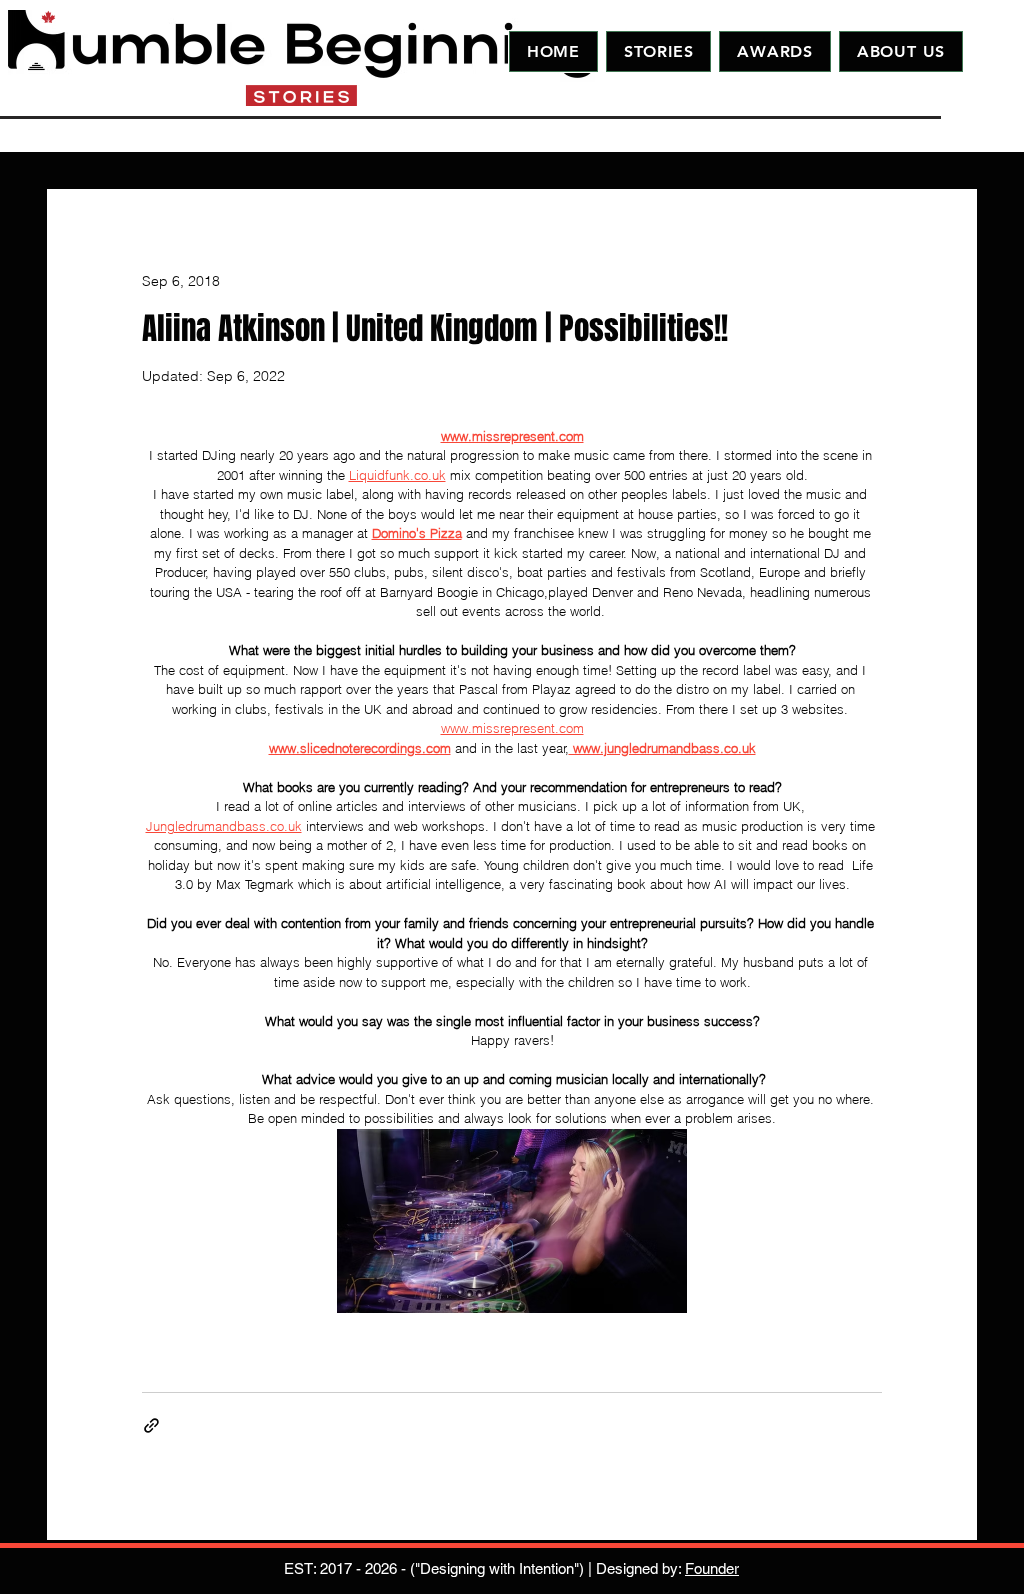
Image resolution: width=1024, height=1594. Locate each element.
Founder (712, 1568)
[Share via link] (151, 1425)
